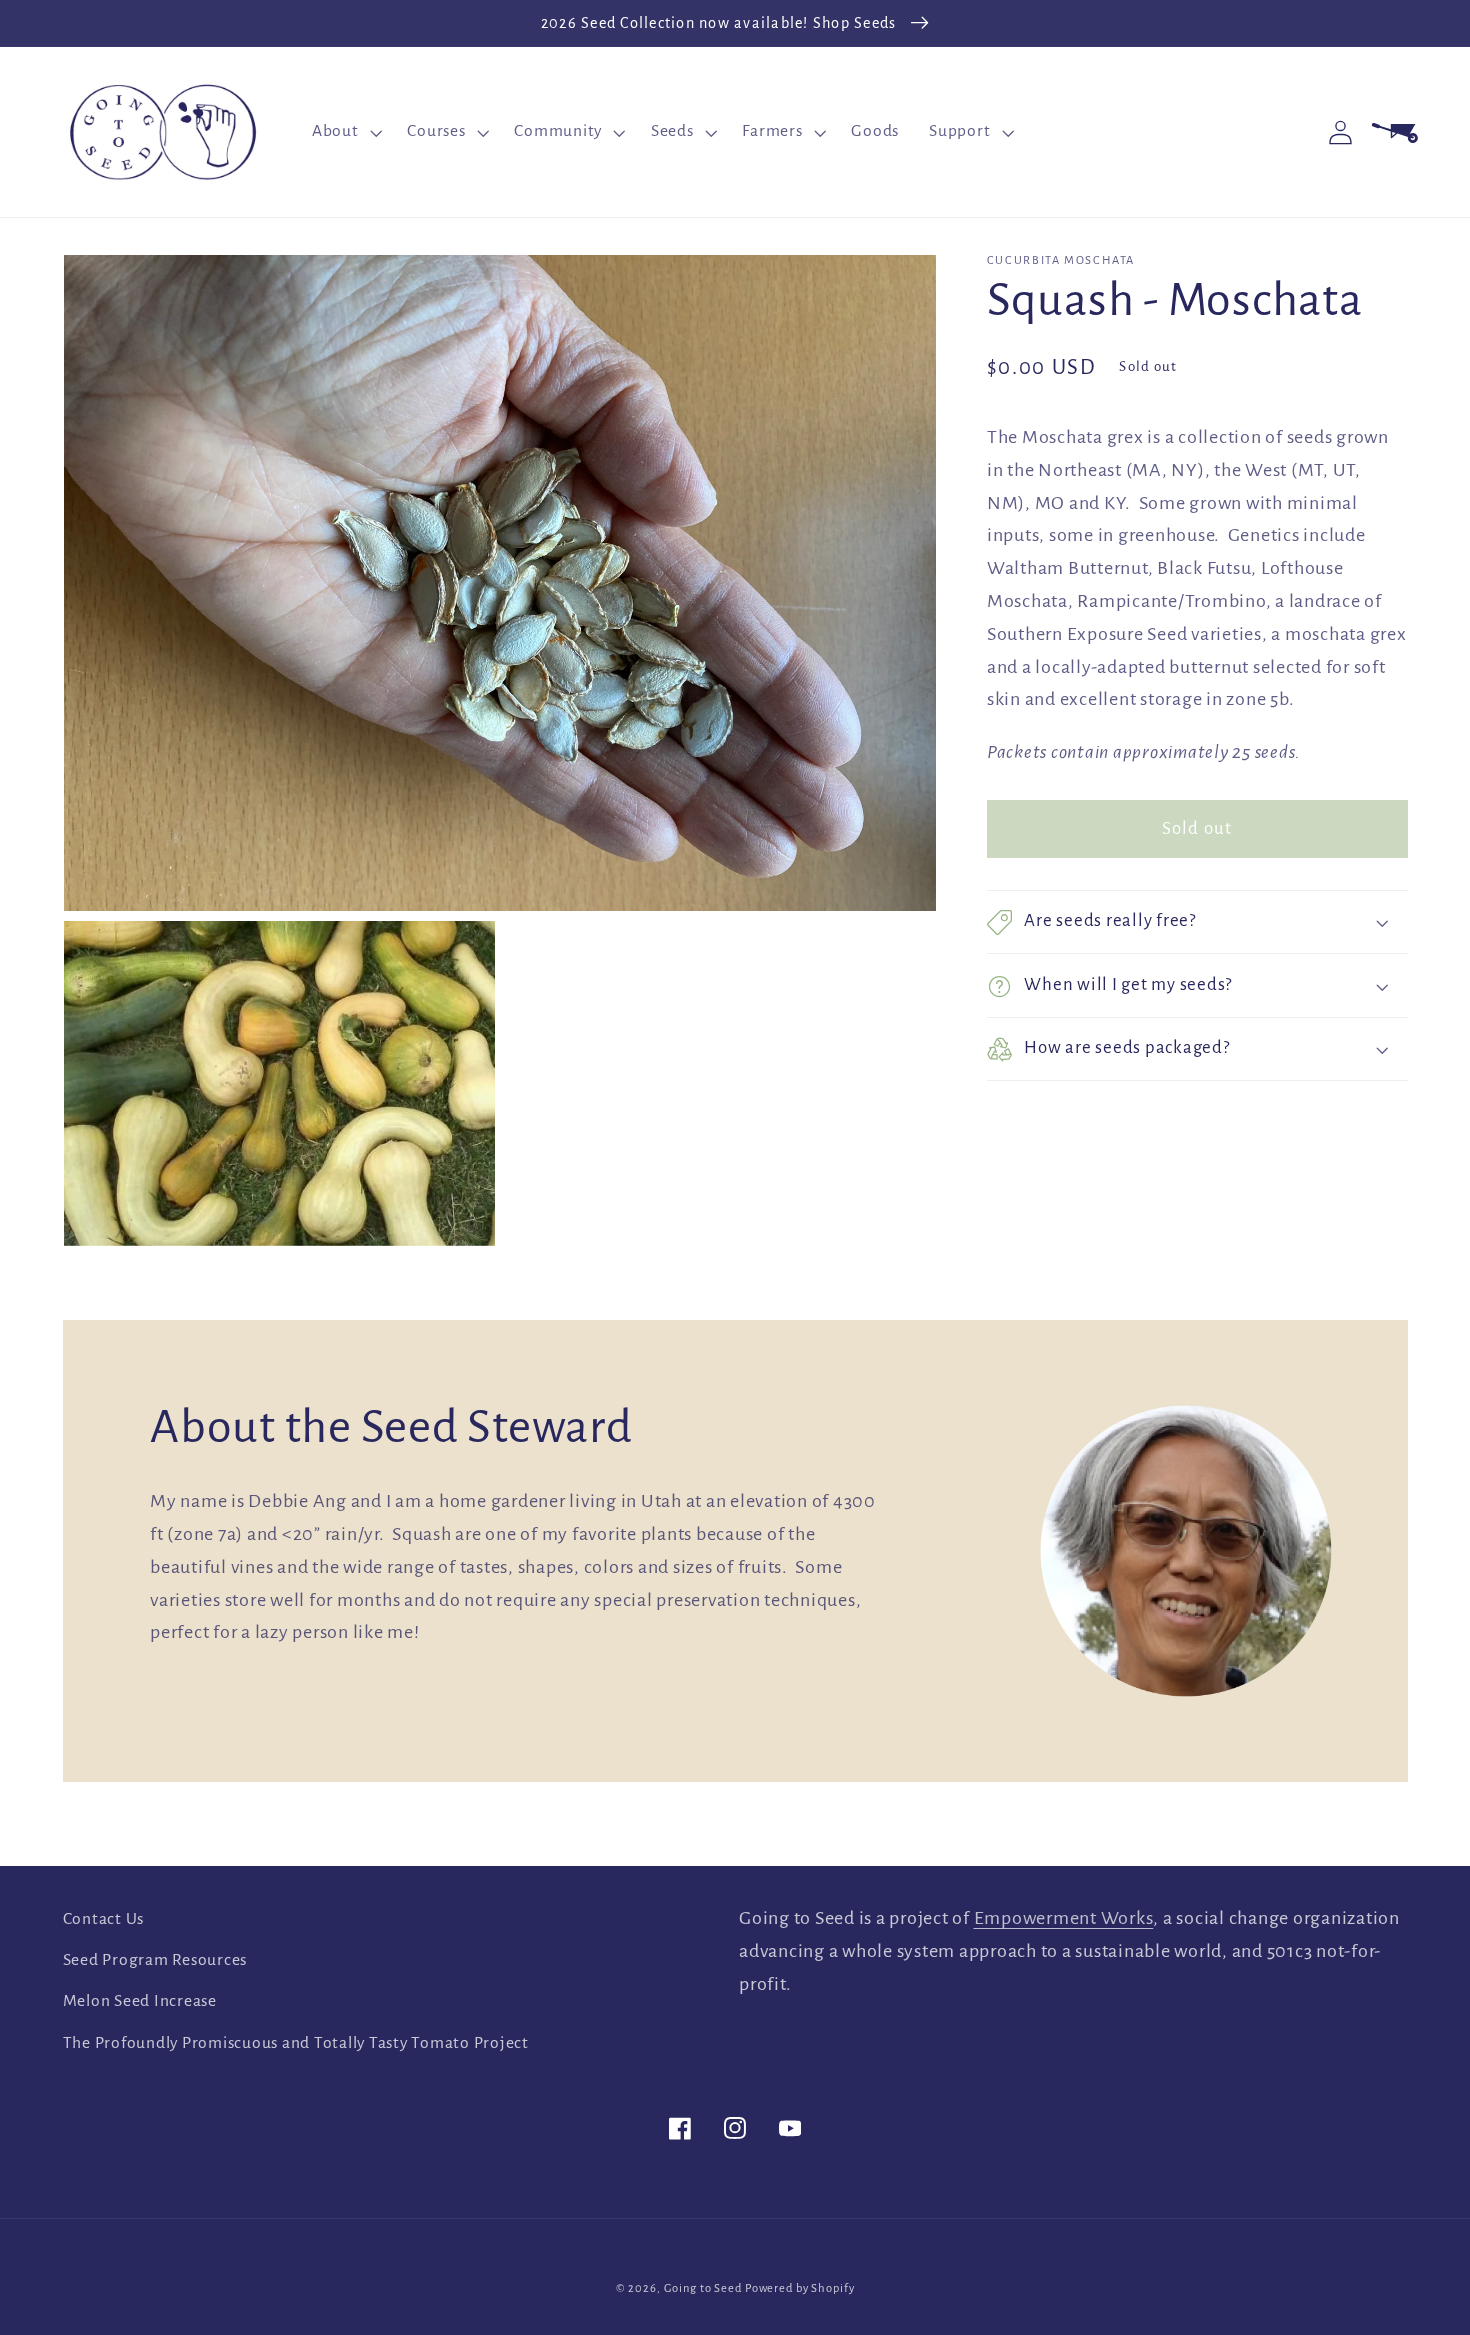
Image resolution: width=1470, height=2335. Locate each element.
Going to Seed (703, 2288)
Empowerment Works (1064, 1918)
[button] (345, 132)
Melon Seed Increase (140, 2001)
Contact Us (104, 1919)
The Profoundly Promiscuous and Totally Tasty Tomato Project (296, 2043)
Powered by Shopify (800, 2288)
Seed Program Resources (155, 1960)
